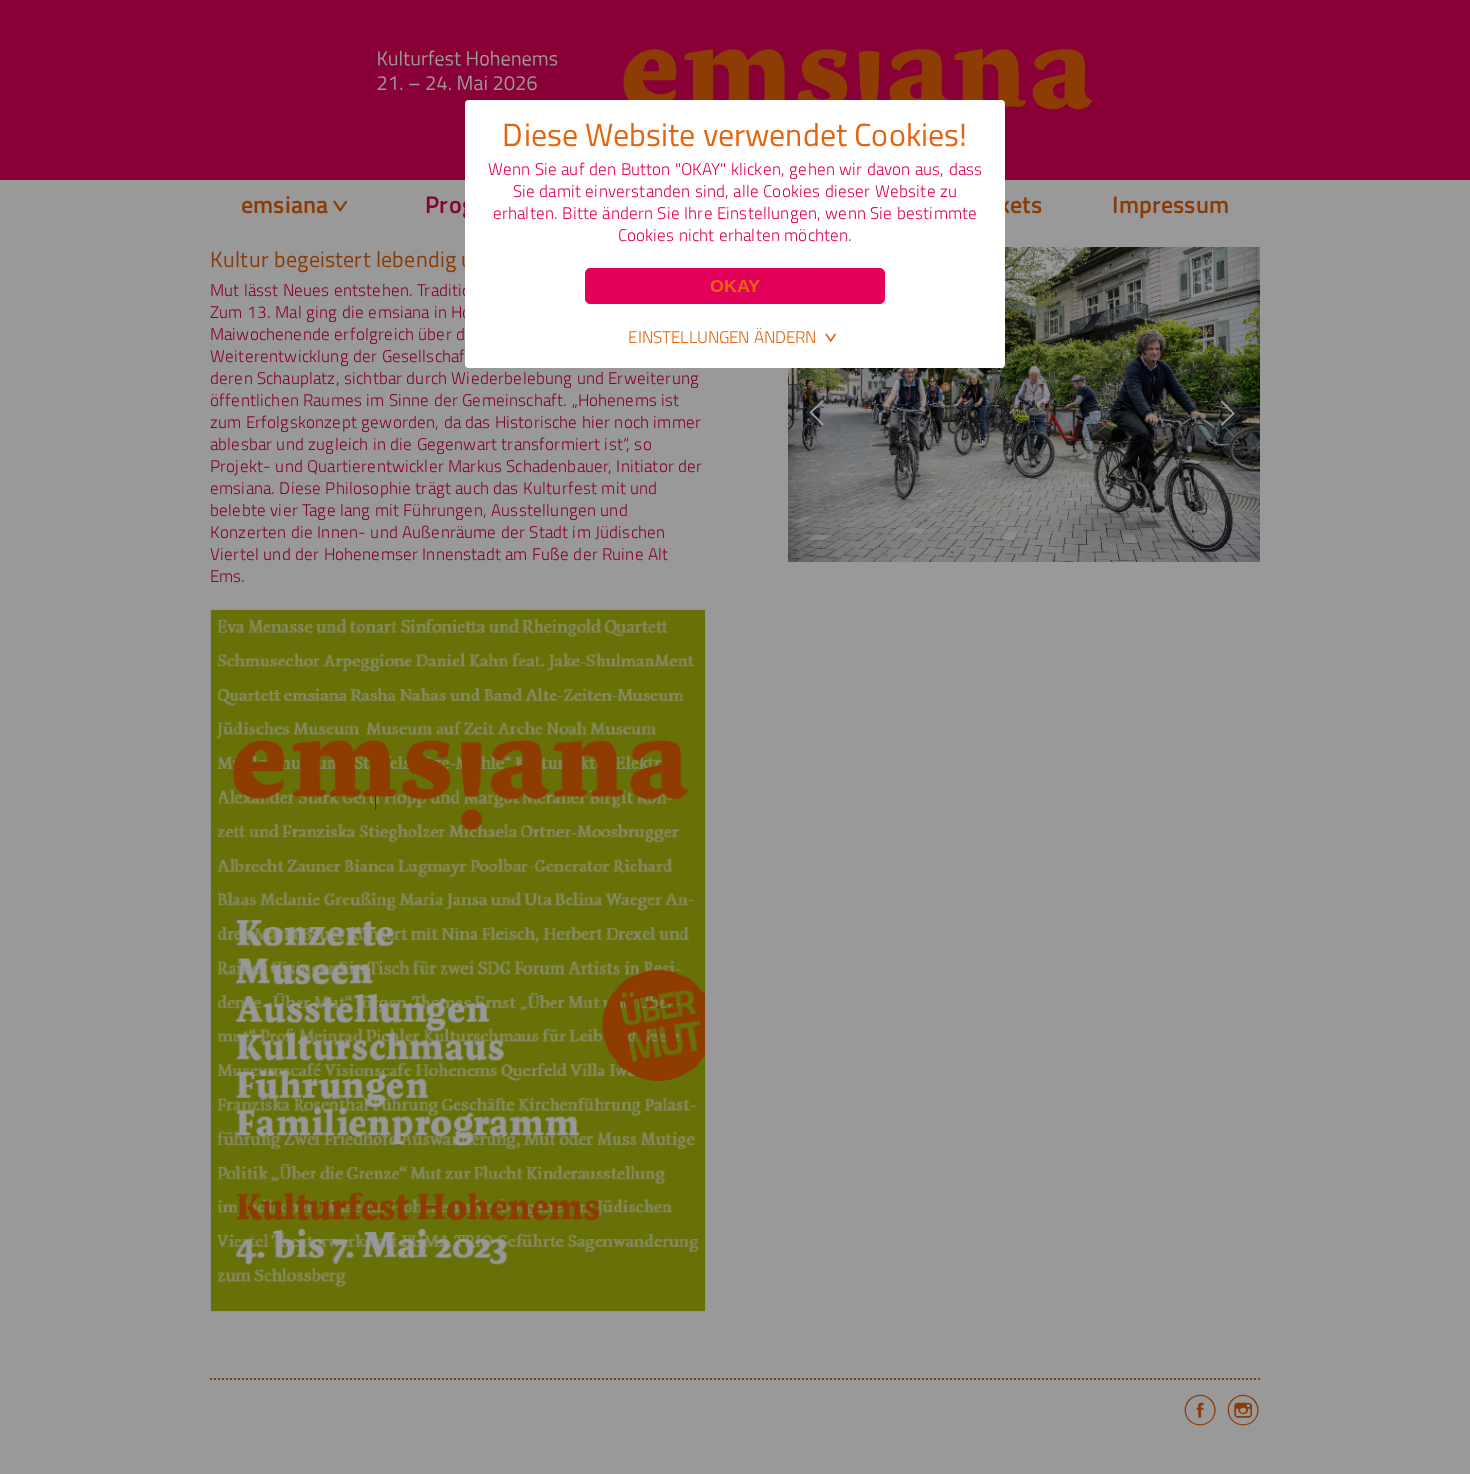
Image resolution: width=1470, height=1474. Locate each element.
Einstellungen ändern (722, 337)
